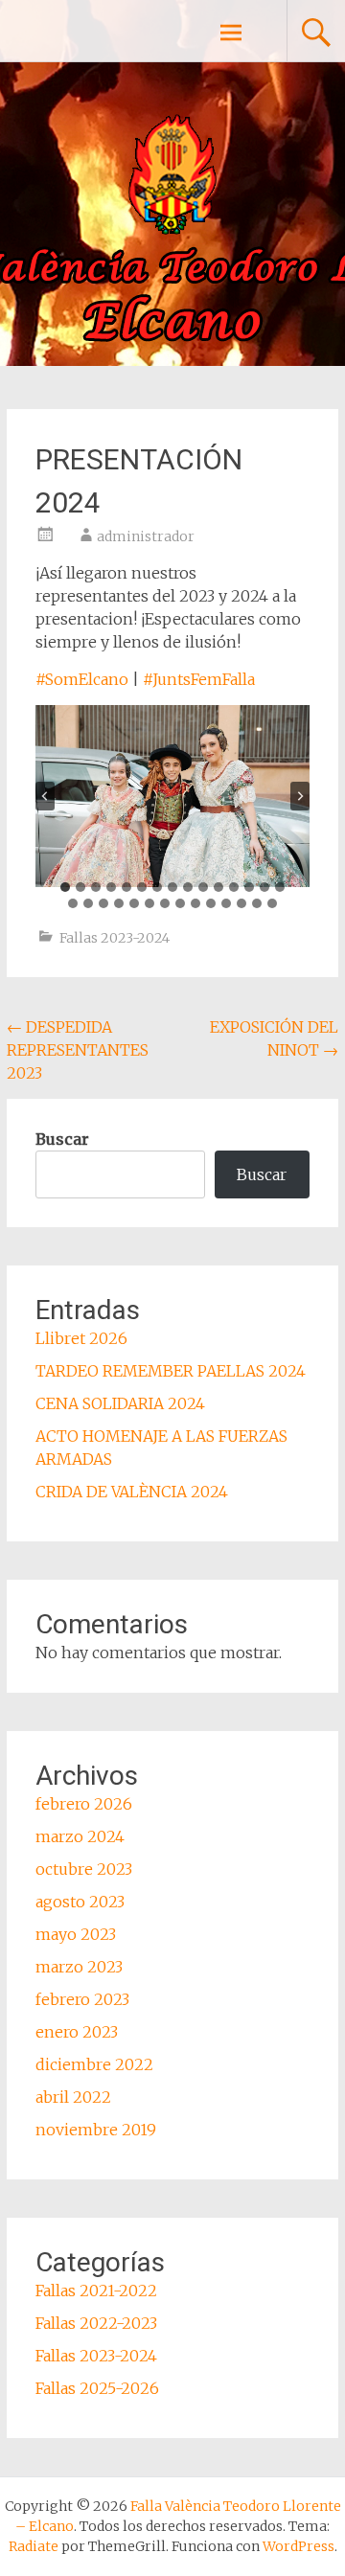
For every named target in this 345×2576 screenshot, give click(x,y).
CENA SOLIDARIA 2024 (120, 1403)
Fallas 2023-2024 (115, 938)
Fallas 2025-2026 (97, 2388)
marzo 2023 (79, 1967)
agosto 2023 (80, 1902)
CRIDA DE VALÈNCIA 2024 (132, 1492)
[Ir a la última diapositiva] (45, 796)
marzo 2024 (80, 1836)
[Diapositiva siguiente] (300, 796)
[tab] (65, 887)
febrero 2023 (82, 1999)
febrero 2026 (84, 1804)
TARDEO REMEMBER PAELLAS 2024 (171, 1371)
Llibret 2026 (81, 1338)
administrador (146, 536)
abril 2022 (73, 2097)
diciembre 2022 (94, 2064)
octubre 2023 (84, 1869)
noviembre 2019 (96, 2130)
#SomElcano (82, 679)
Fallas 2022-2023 (96, 2323)
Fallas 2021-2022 (96, 2291)
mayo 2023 (76, 1934)
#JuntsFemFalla (199, 679)
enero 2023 (77, 2032)
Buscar (62, 1139)
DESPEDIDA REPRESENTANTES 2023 (78, 1050)
